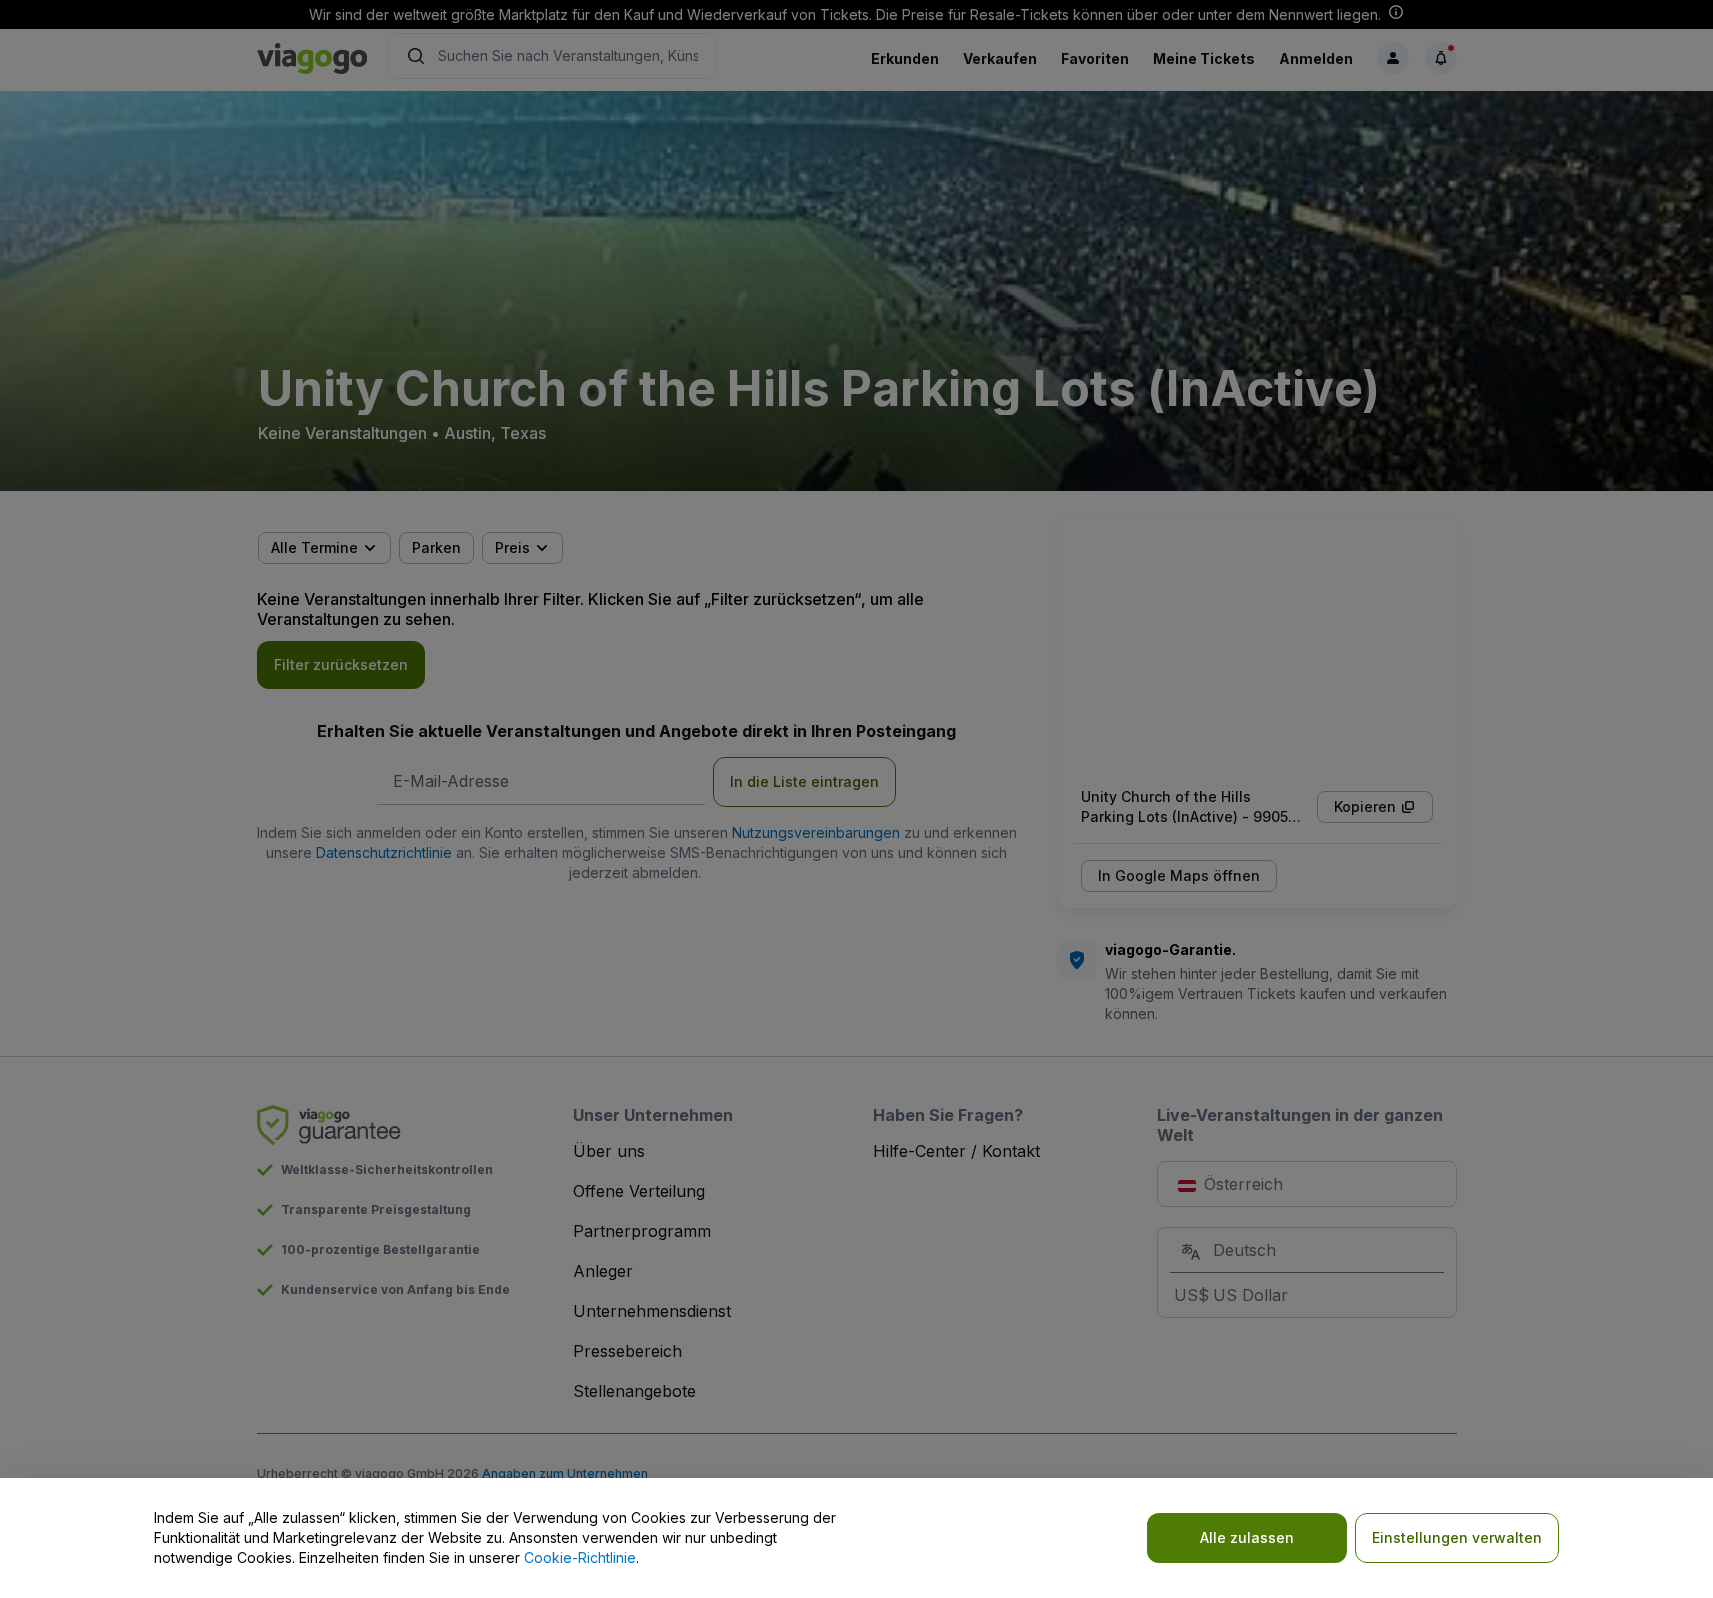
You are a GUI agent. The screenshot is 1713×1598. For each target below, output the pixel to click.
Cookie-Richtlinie (580, 1557)
